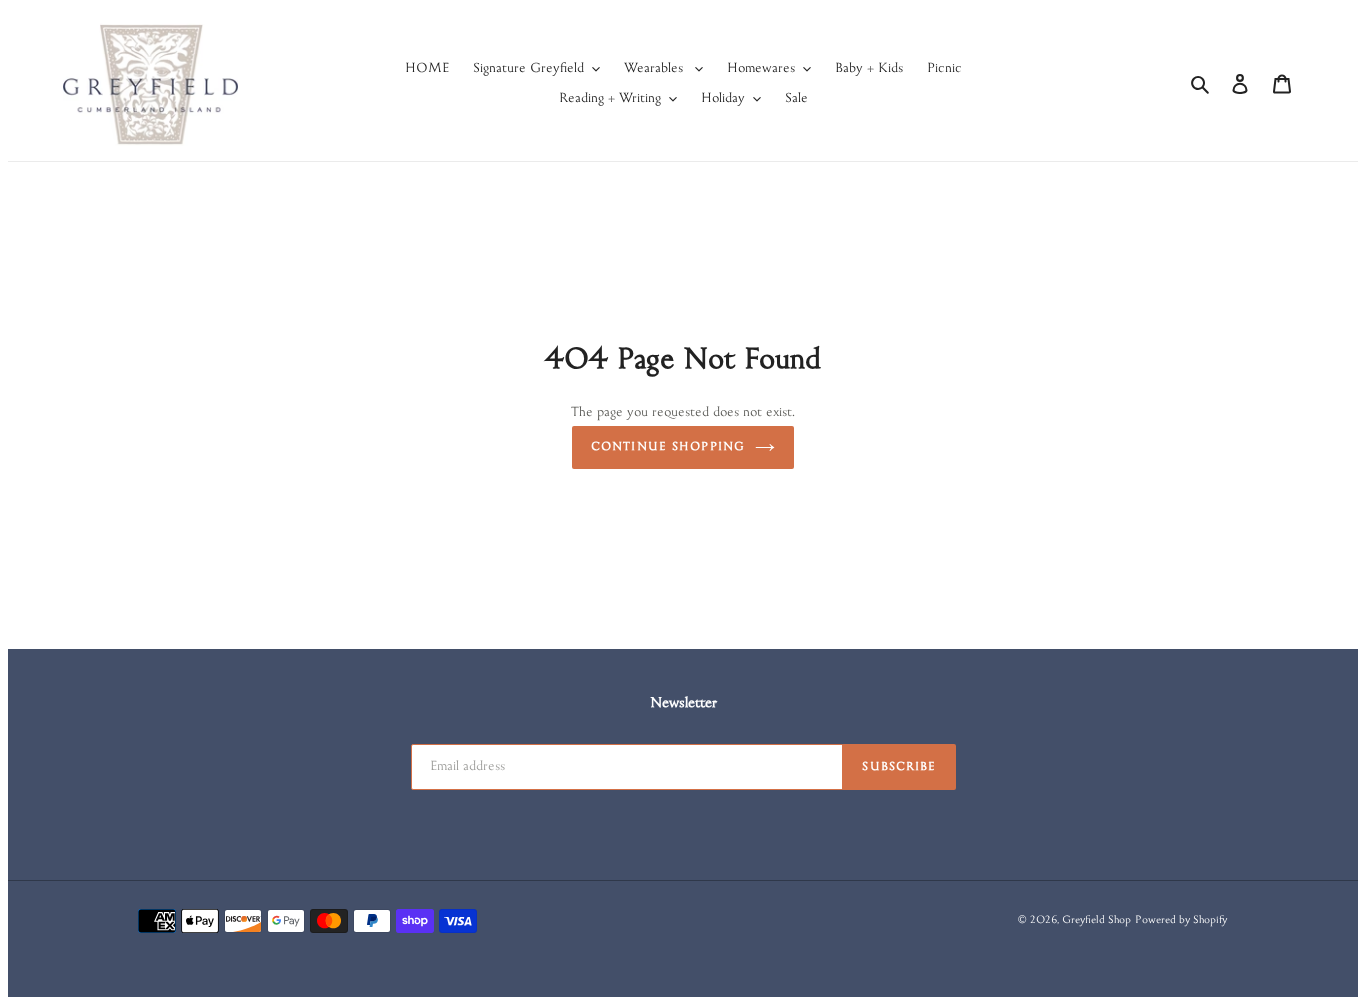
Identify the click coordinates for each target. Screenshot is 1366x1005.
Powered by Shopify (1181, 921)
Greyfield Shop (1096, 921)
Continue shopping (668, 447)
